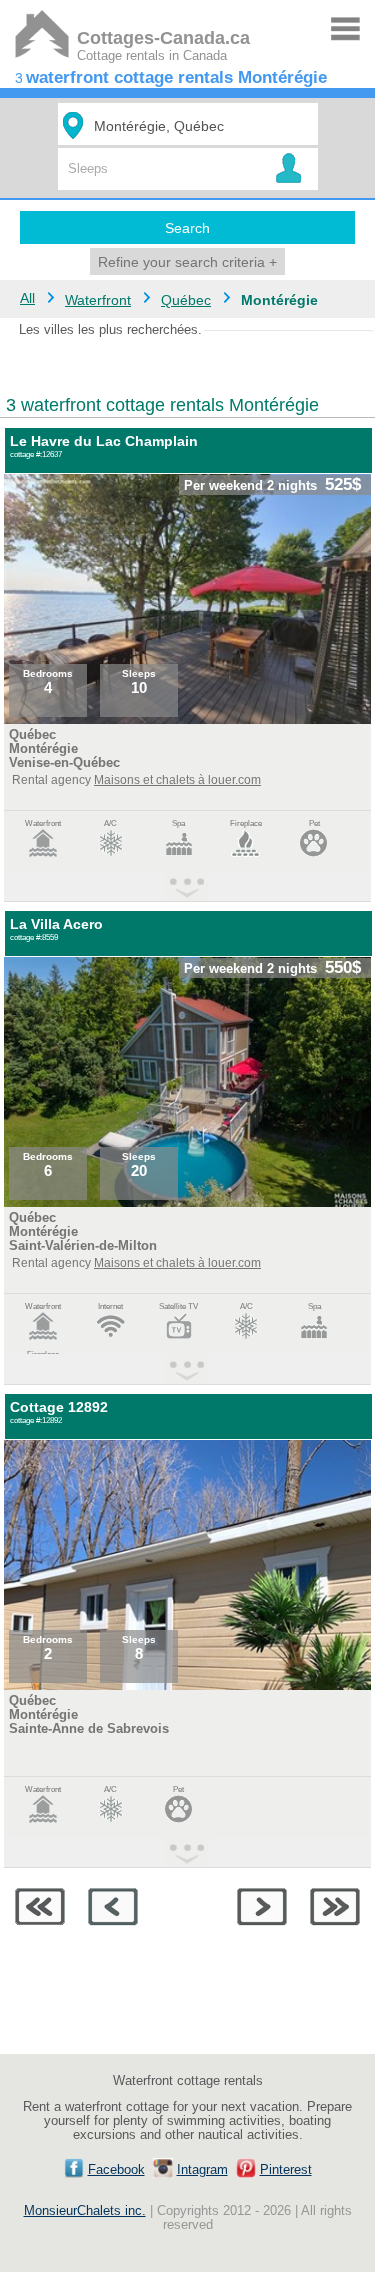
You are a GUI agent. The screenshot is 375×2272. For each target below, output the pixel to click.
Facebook (116, 2170)
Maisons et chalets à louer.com (177, 780)
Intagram (202, 2170)
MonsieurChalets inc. (85, 2211)
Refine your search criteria (187, 262)
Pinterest (286, 2170)
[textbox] (191, 125)
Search (187, 228)
